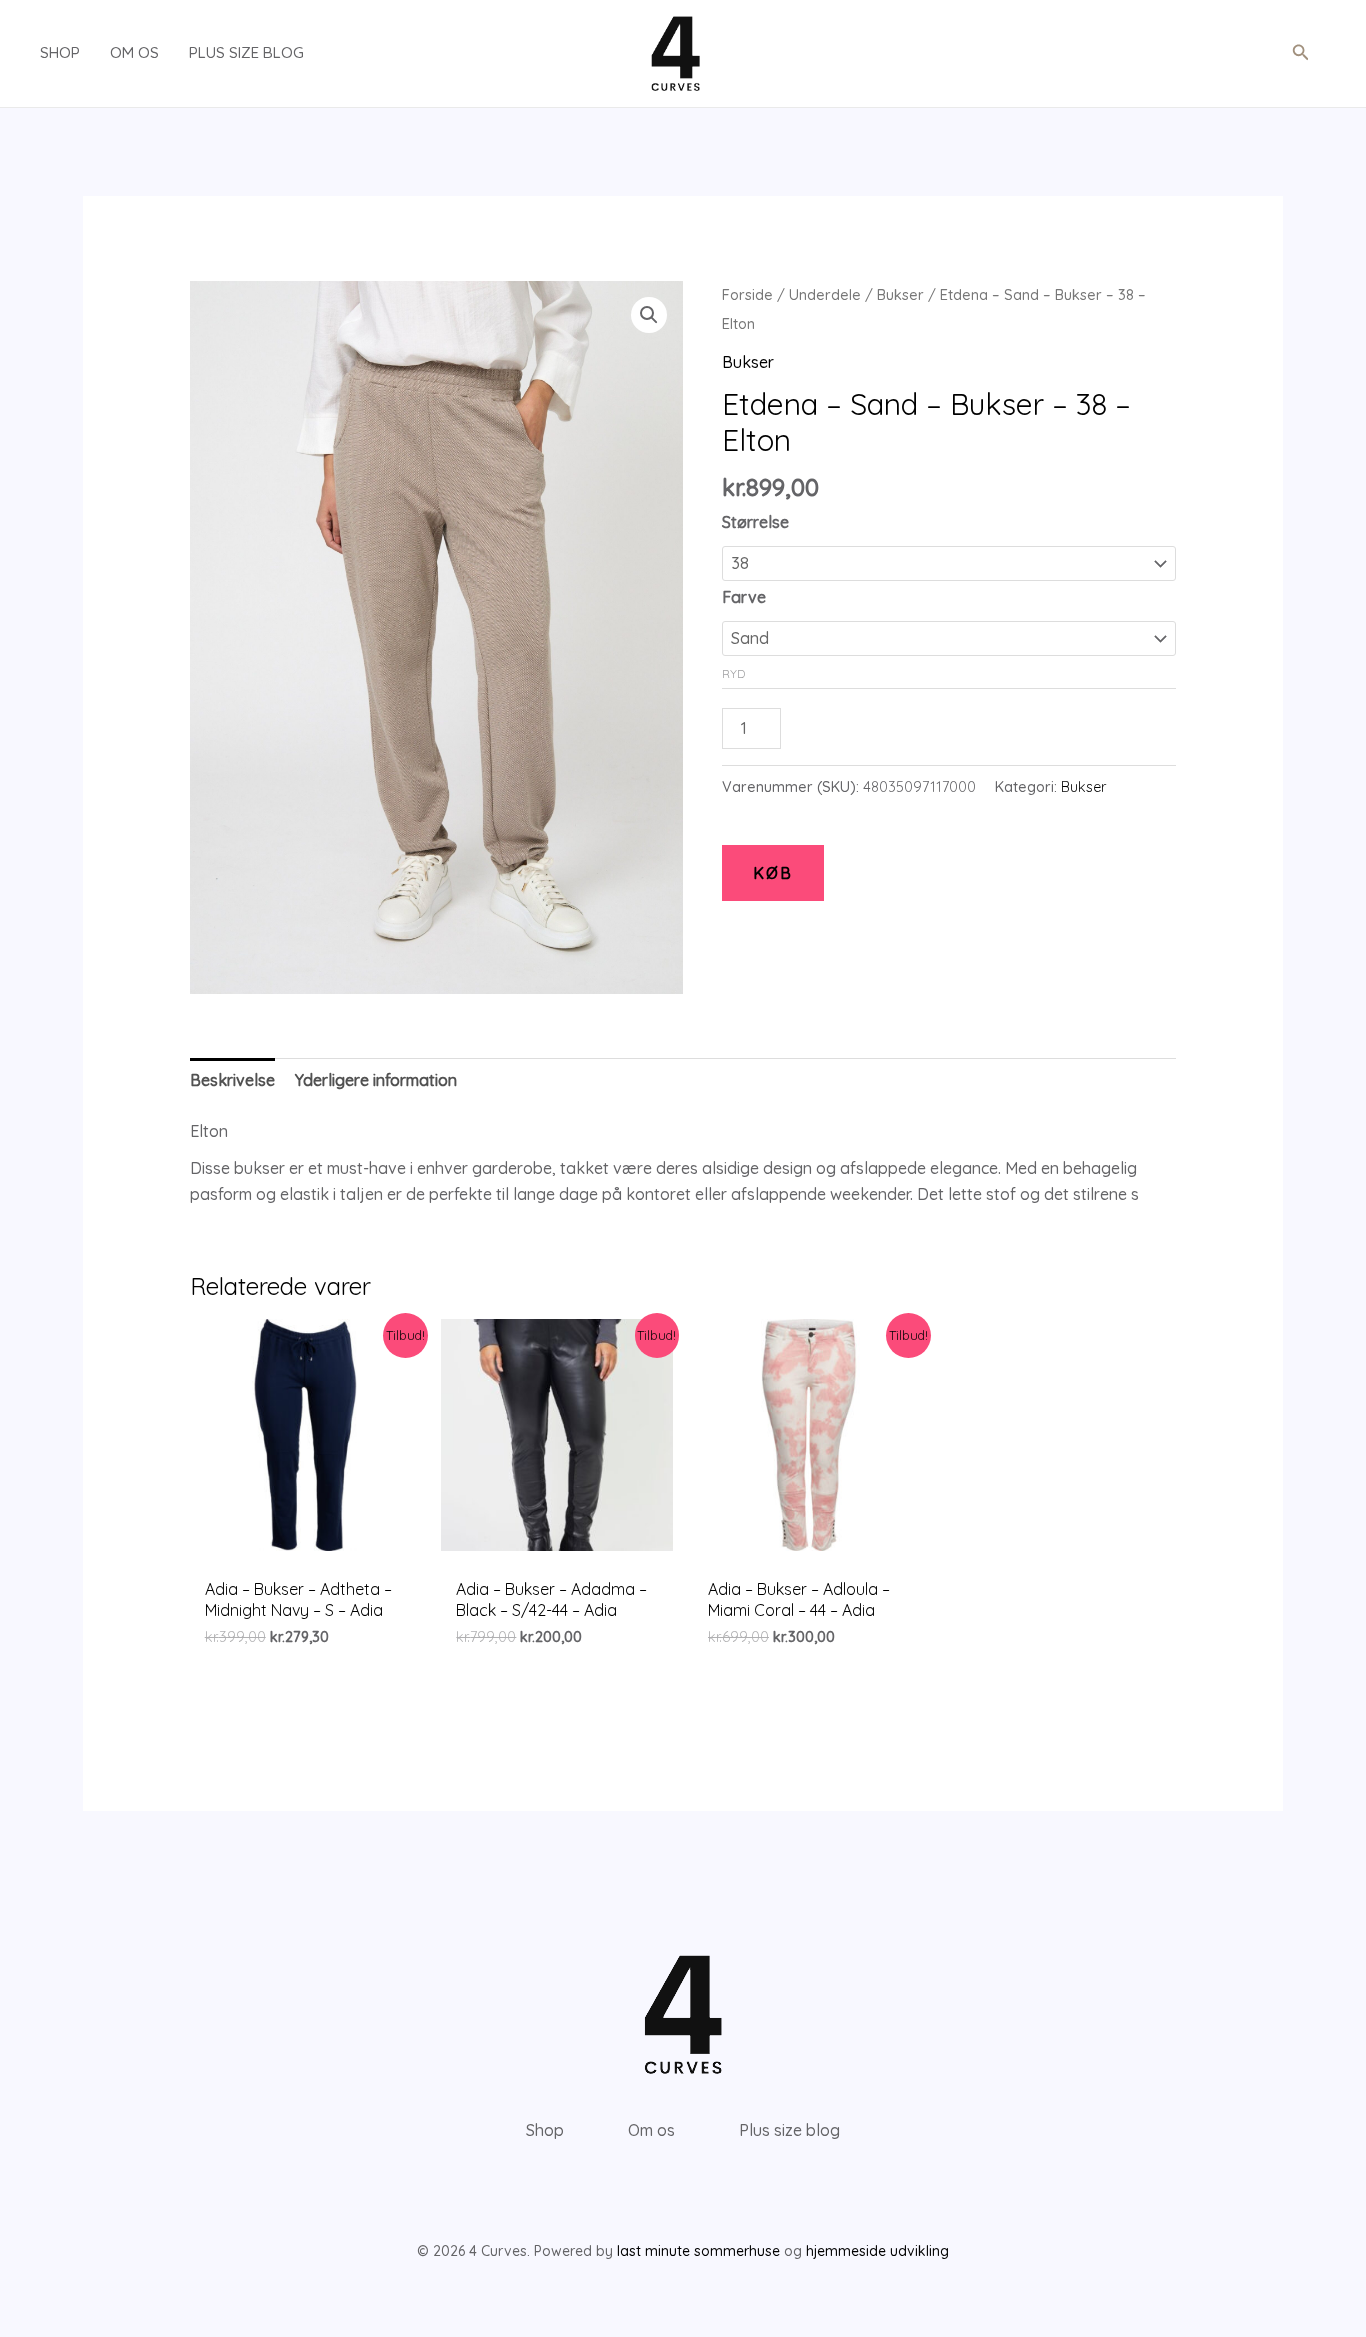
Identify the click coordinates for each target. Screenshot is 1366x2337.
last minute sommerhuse (698, 2251)
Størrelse (755, 522)
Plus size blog (246, 52)
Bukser (900, 294)
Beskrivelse (232, 1080)
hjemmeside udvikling (877, 2251)
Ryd (733, 673)
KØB (773, 873)
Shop (60, 52)
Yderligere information (376, 1080)
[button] (1301, 53)
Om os (134, 52)
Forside (747, 294)
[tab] (232, 1080)
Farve (744, 597)
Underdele (825, 294)
